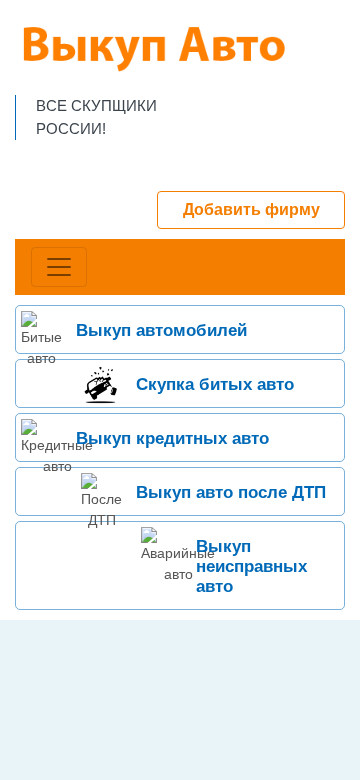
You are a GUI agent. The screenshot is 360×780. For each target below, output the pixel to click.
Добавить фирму (251, 209)
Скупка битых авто (215, 384)
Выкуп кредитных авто (172, 438)
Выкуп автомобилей (161, 330)
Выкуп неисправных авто (251, 566)
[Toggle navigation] (59, 267)
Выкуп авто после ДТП (231, 492)
